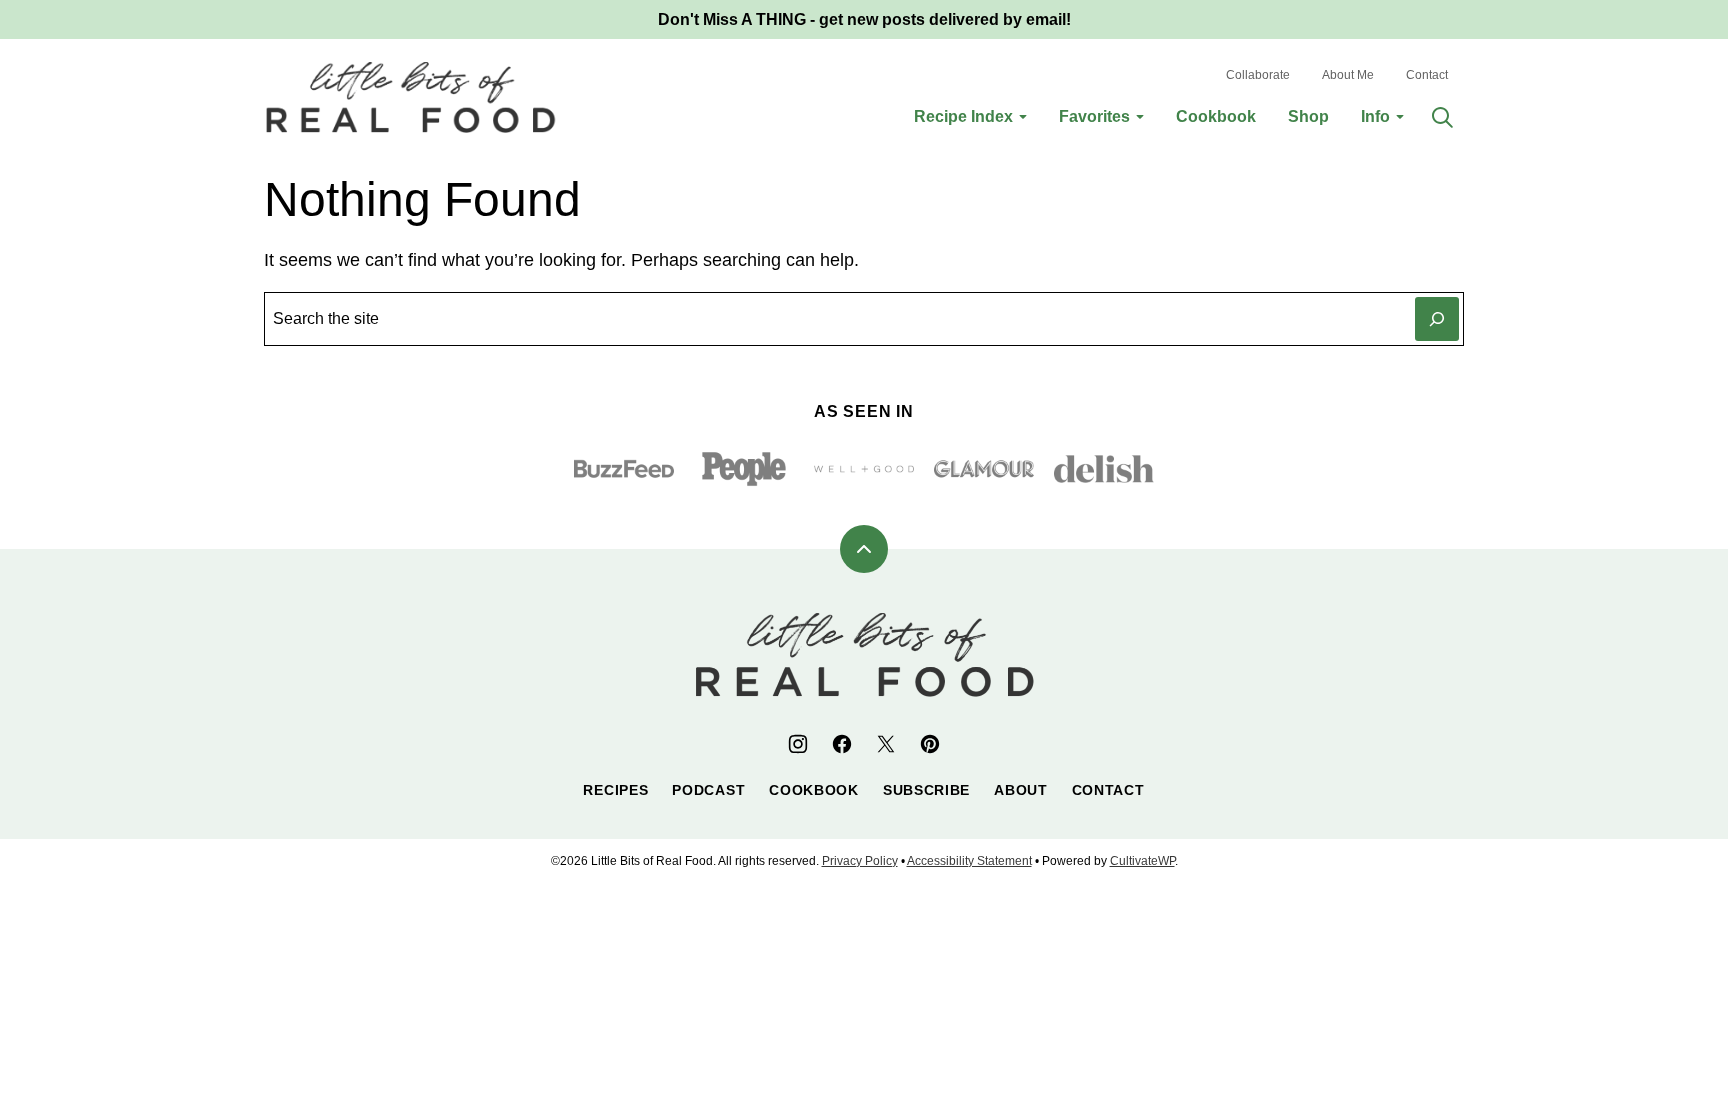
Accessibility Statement (969, 861)
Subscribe (926, 790)
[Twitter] (886, 744)
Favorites (1094, 116)
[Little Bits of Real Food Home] (410, 97)
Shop (1308, 116)
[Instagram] (798, 744)
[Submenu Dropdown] (1023, 117)
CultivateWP (1142, 861)
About (1021, 790)
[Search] (1442, 117)
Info (1375, 116)
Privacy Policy (860, 861)
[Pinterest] (930, 744)
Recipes (615, 790)
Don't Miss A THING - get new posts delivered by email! (864, 19)
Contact (1427, 75)
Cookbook (1216, 116)
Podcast (708, 790)
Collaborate (1258, 75)
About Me (1348, 75)
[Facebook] (842, 744)
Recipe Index (963, 116)
